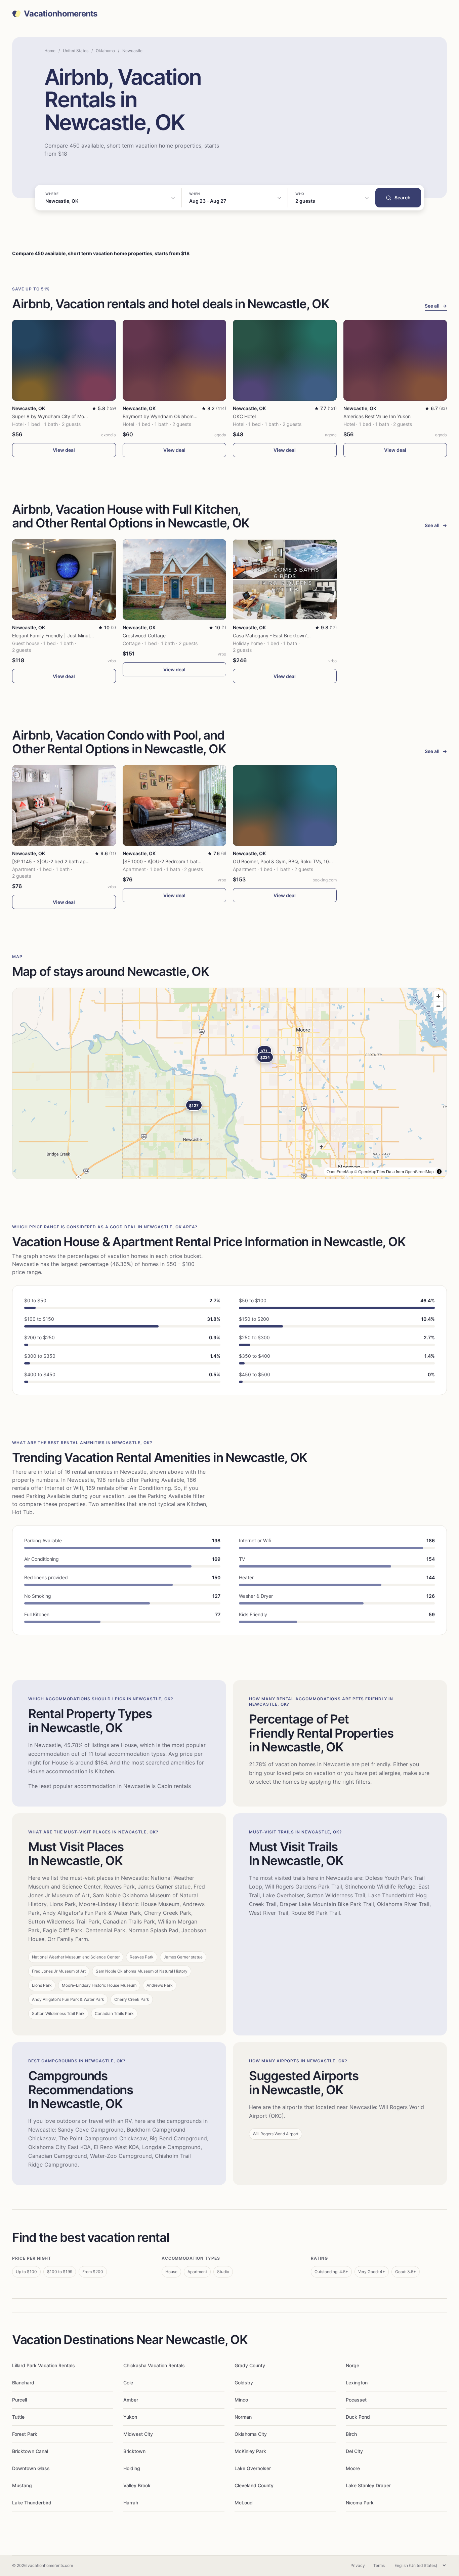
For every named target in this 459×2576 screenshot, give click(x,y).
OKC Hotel (244, 416)
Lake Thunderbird (32, 2503)
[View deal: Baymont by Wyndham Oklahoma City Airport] (175, 360)
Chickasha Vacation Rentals (154, 2365)
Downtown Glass (31, 2468)
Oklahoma (105, 51)
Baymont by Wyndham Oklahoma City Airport (173, 416)
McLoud (244, 2503)
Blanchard (23, 2383)
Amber (131, 2400)
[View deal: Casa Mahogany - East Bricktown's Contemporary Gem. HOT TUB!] (285, 580)
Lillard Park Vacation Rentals (44, 2365)
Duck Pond (358, 2417)
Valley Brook (137, 2485)
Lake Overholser (253, 2468)
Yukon (130, 2417)
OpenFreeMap (340, 1171)
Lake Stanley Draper (368, 2485)
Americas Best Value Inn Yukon (377, 416)
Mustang (22, 2485)
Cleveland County (254, 2485)
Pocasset (356, 2400)
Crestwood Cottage (144, 636)
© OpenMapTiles (370, 1171)
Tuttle (18, 2417)
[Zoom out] (438, 1006)
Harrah (131, 2503)
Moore (353, 2468)
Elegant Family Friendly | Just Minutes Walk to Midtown (72, 636)
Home (50, 51)
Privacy (358, 2565)
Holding (132, 2468)
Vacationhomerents (61, 14)
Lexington (357, 2383)
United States (76, 51)
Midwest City (138, 2434)
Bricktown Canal (30, 2451)
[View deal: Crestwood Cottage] (175, 580)
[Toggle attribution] (439, 1172)
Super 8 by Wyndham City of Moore (52, 416)
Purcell (19, 2400)
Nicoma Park (360, 2503)
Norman (243, 2417)
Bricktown (134, 2451)
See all (436, 306)
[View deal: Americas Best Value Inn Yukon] (395, 360)
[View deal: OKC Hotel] (285, 360)
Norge (352, 2365)
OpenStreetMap (419, 1171)
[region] (229, 1083)
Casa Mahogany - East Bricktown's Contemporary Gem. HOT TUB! (306, 636)
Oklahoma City (251, 2434)
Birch (351, 2434)
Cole (128, 2383)
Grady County (250, 2365)
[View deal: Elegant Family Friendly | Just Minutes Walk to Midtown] (64, 580)
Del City (354, 2451)
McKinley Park (250, 2451)
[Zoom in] (438, 996)
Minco (241, 2400)
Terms (379, 2565)
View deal (64, 450)
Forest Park (25, 2434)
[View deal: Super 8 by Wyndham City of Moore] (64, 360)
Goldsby (244, 2383)
